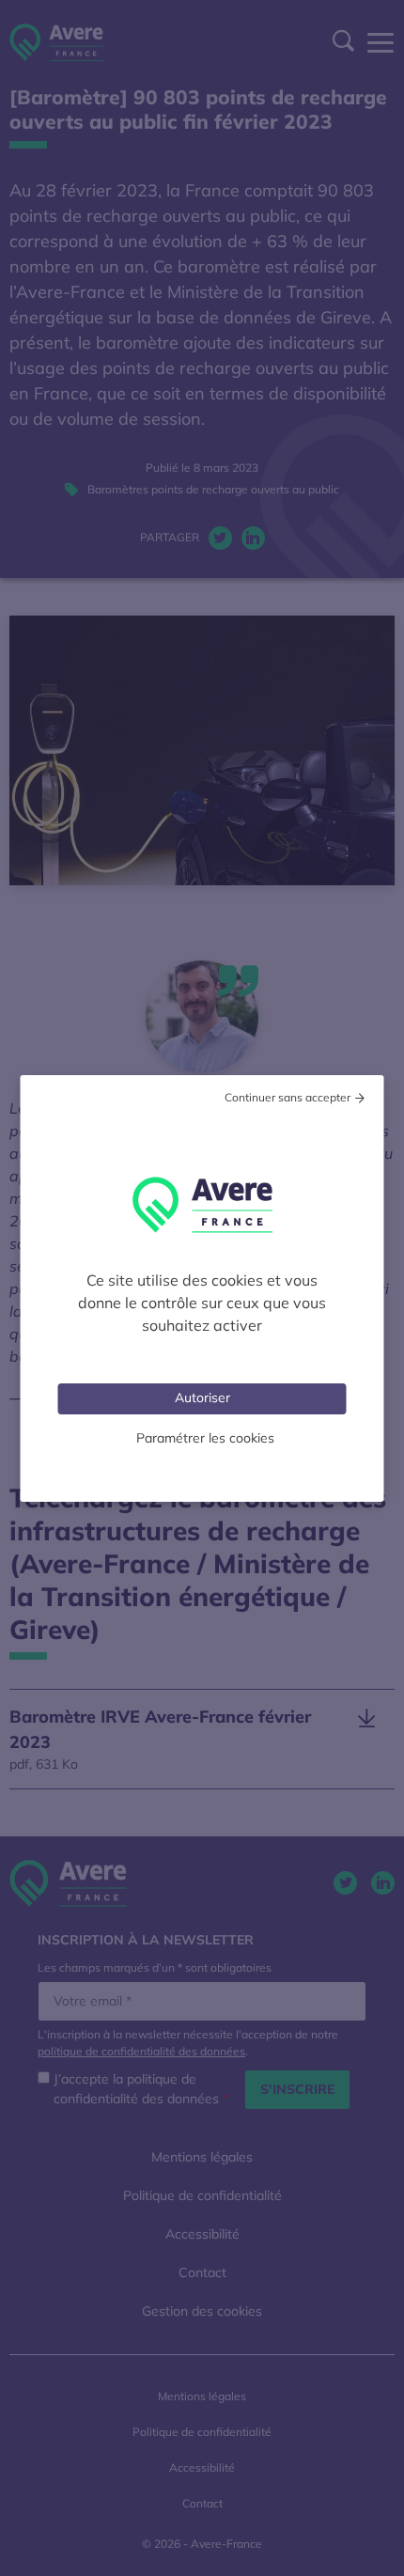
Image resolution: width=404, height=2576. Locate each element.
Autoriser (202, 1397)
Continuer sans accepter (287, 1097)
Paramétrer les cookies (205, 1438)
